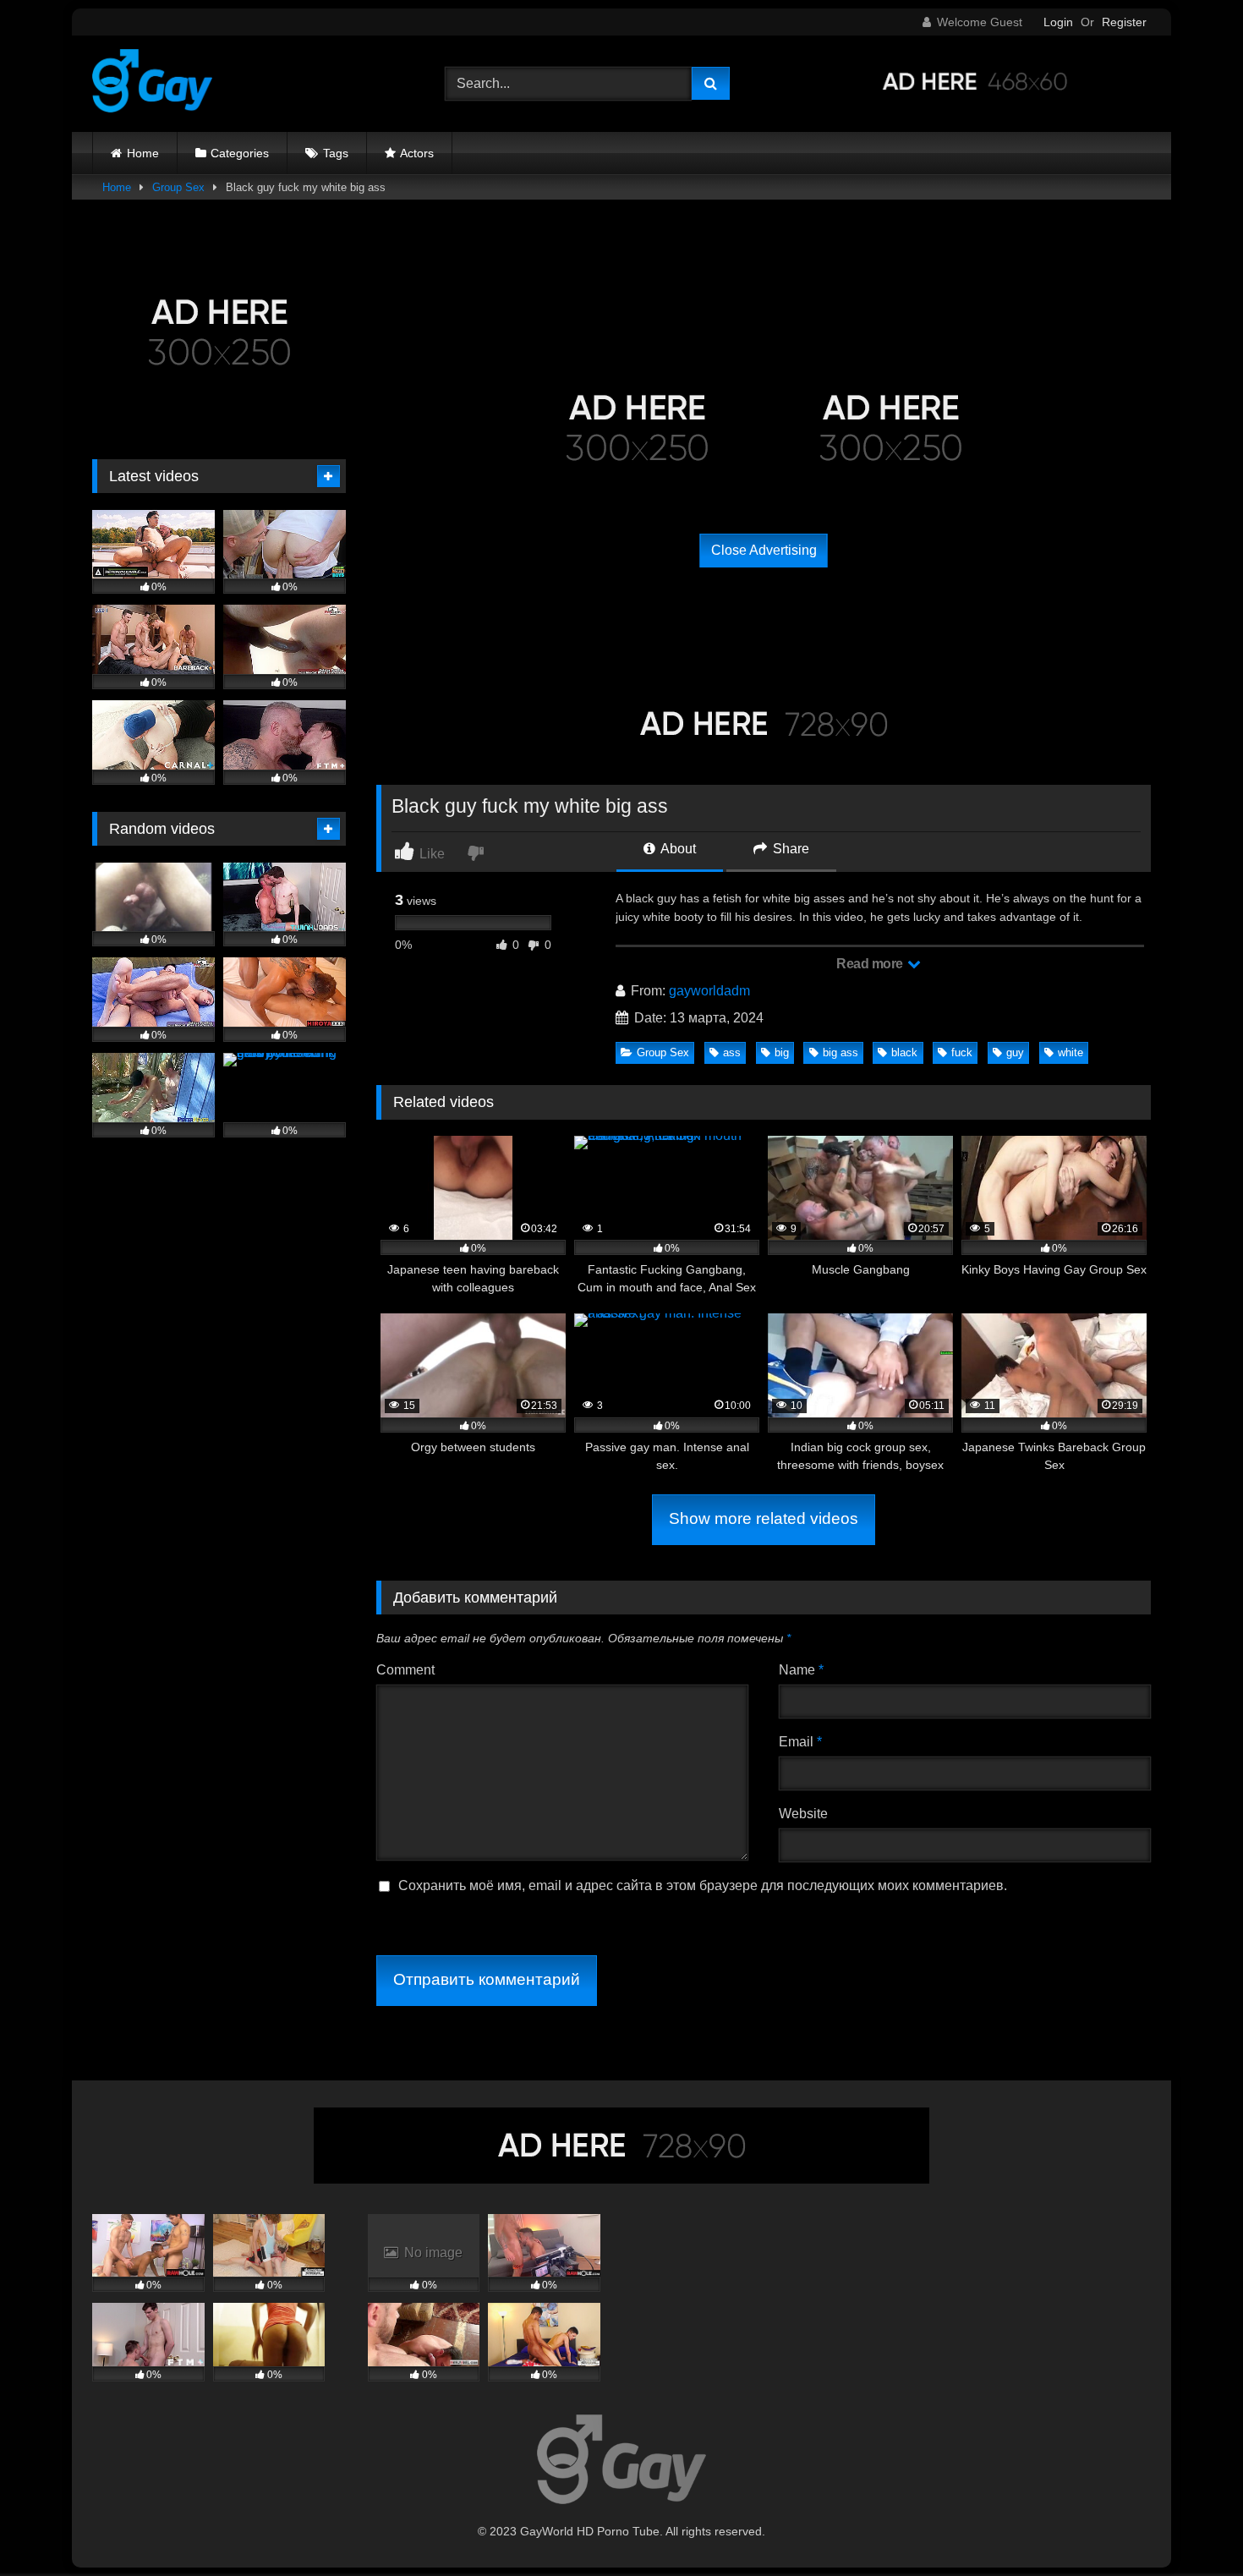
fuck (962, 1052)
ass (732, 1052)
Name (801, 1670)
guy (1015, 1052)
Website (803, 1814)
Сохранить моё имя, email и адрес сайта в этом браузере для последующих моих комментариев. (703, 1885)
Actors (417, 153)
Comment (405, 1670)
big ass (841, 1052)
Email (800, 1742)
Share (789, 849)
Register (1124, 22)
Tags (336, 153)
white (1071, 1052)
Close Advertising (764, 550)
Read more (871, 964)
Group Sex (178, 187)
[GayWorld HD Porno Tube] (152, 84)
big (782, 1052)
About (677, 849)
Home (143, 153)
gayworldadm (709, 991)
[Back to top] (1191, 2526)
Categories (240, 153)
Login (1058, 22)
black (904, 1052)
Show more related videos (764, 1518)
